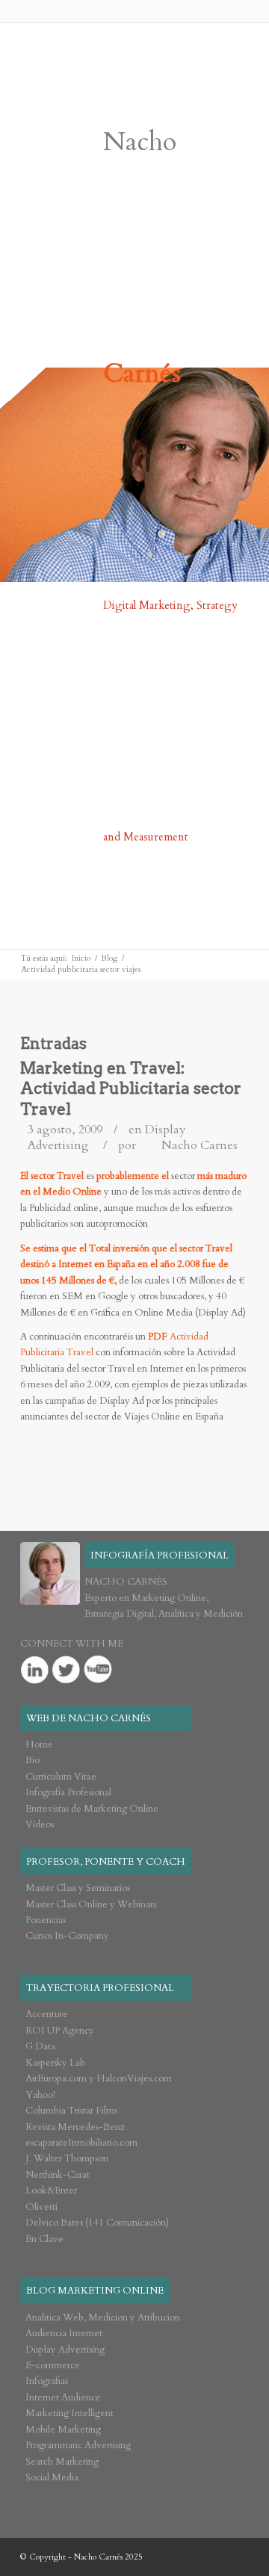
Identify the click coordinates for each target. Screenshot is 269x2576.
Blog (109, 958)
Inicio (81, 958)
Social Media (52, 2477)
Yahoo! (40, 2095)
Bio (33, 1760)
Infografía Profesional (68, 1792)
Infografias (47, 2381)
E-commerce (53, 2365)
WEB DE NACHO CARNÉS (89, 1718)
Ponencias (46, 1920)
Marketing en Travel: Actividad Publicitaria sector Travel (131, 1089)
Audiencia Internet (64, 2333)
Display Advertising (65, 2350)
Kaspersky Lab (55, 2063)
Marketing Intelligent (69, 2413)
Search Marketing (62, 2462)
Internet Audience (63, 2397)
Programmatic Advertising (78, 2445)
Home (39, 1744)
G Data (40, 2046)
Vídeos (40, 1824)
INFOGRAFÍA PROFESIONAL (160, 1555)
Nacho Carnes (200, 1145)
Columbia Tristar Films (71, 2111)
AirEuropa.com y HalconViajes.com (99, 2078)
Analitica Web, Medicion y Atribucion (103, 2318)
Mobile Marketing (63, 2430)
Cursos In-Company (67, 1936)
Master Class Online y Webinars (91, 1904)
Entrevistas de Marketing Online (92, 1809)
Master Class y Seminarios (78, 1888)
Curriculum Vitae (61, 1777)
